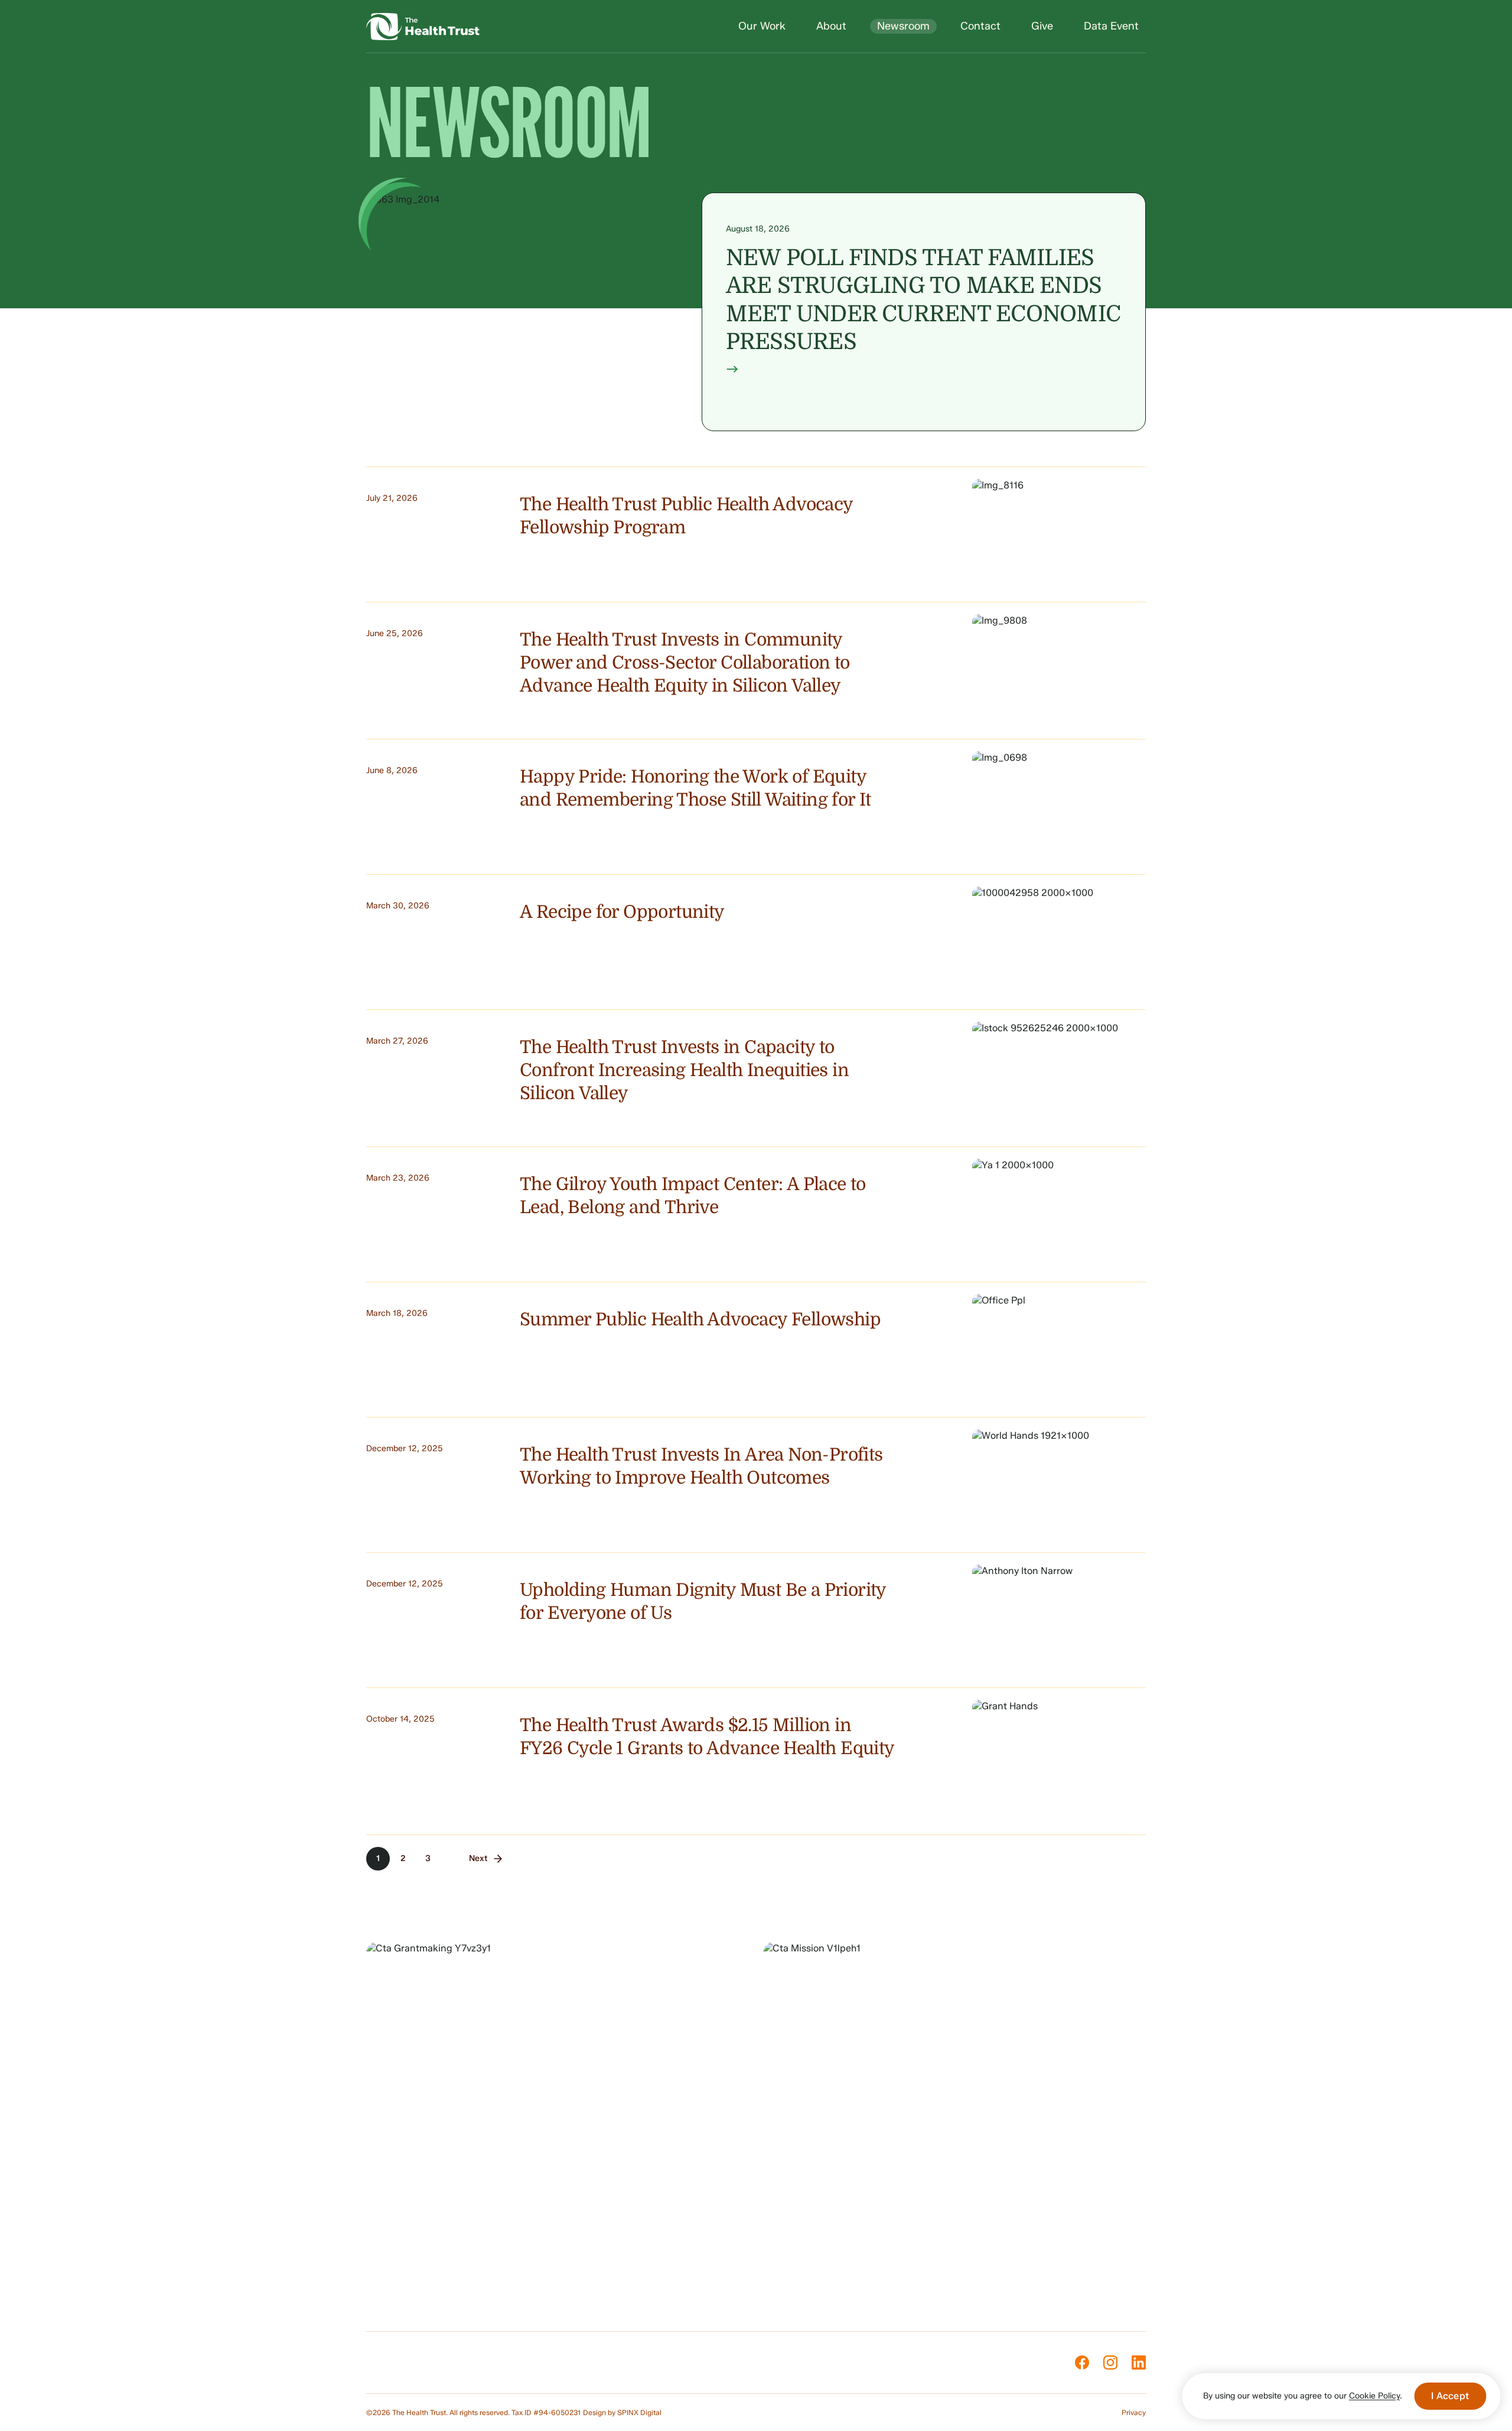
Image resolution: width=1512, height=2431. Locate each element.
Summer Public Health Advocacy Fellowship (700, 1319)
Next (478, 1858)
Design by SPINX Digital (622, 2412)
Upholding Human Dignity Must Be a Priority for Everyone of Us (703, 1601)
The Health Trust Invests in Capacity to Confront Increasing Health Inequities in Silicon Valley (684, 1070)
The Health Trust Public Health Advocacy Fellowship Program (686, 516)
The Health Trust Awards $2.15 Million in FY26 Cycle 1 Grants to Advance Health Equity (707, 1737)
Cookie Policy (1374, 2396)
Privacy (1134, 2412)
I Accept (1450, 2396)
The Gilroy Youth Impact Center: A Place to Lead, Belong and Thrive (693, 1196)
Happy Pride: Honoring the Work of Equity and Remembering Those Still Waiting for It (695, 788)
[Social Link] (1082, 2362)
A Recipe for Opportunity (622, 912)
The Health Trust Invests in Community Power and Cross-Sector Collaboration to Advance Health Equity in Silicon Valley (685, 663)
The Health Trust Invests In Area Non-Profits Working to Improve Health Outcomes (701, 1466)
